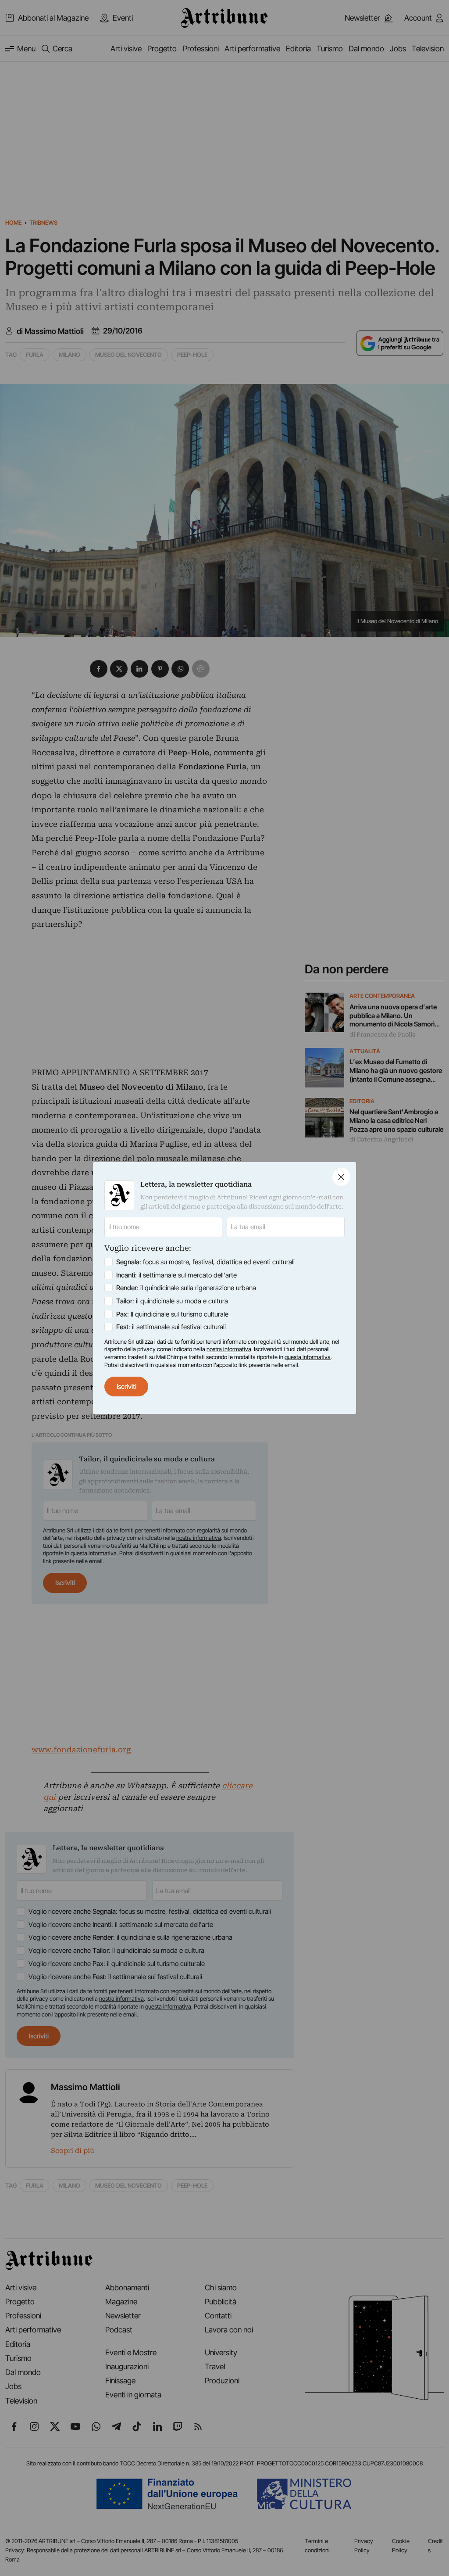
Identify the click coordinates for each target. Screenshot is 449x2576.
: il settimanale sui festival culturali (171, 1327)
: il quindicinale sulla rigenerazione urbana (186, 1288)
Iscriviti (127, 1387)
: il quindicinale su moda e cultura (172, 1301)
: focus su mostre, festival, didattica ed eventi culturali (205, 1262)
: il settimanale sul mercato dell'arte (176, 1275)
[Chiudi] (341, 1177)
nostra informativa (229, 1349)
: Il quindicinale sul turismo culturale (172, 1314)
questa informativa (308, 1357)
